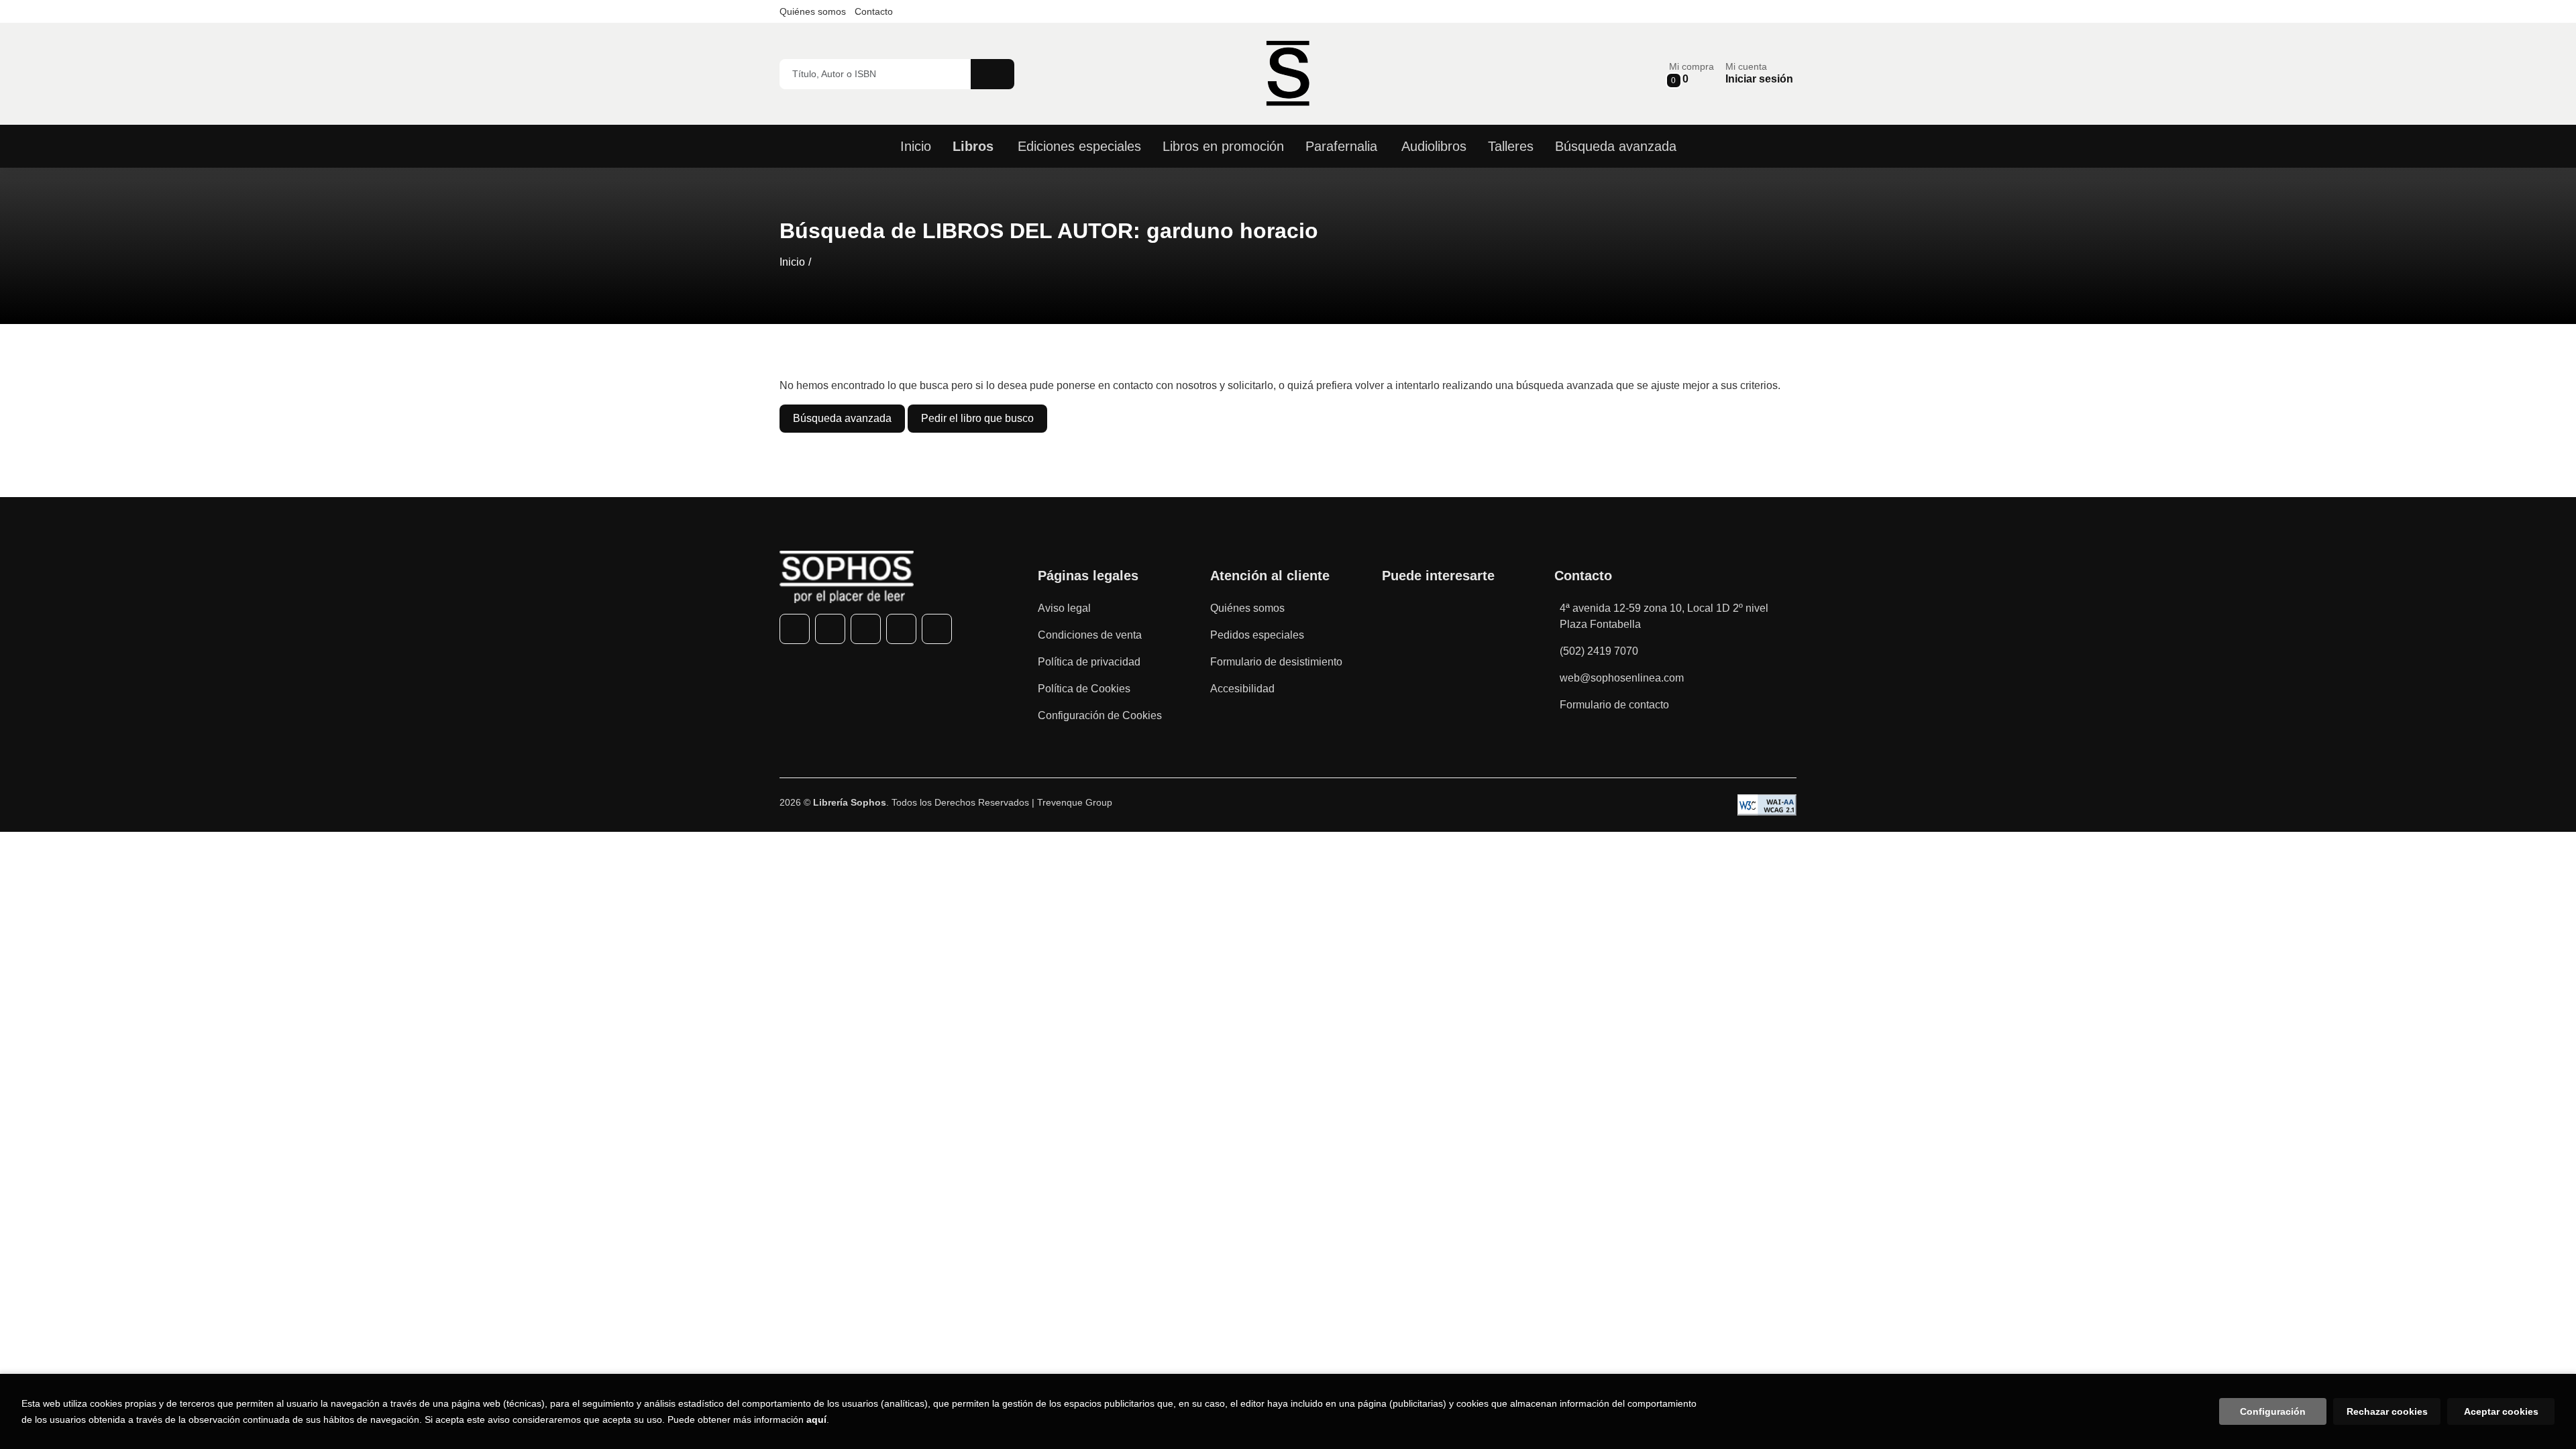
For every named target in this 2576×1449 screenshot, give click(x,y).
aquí (816, 1419)
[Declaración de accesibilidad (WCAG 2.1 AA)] (1767, 805)
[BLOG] (937, 629)
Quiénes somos (813, 11)
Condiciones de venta (1090, 635)
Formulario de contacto (1614, 705)
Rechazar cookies (2387, 1411)
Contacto (874, 11)
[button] (1692, 73)
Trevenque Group (1075, 802)
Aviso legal (1064, 608)
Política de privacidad (1089, 662)
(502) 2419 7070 (1599, 651)
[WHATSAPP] (901, 629)
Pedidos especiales (1257, 635)
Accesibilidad (1242, 689)
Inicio (792, 262)
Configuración (2273, 1411)
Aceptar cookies (2501, 1411)
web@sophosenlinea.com (1622, 678)
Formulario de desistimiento (1276, 662)
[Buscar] (992, 74)
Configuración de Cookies (1100, 715)
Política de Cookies (1084, 689)
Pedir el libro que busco (977, 418)
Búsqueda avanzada (842, 418)
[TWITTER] (830, 629)
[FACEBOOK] (795, 629)
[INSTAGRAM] (866, 629)
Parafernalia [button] (1341, 146)
